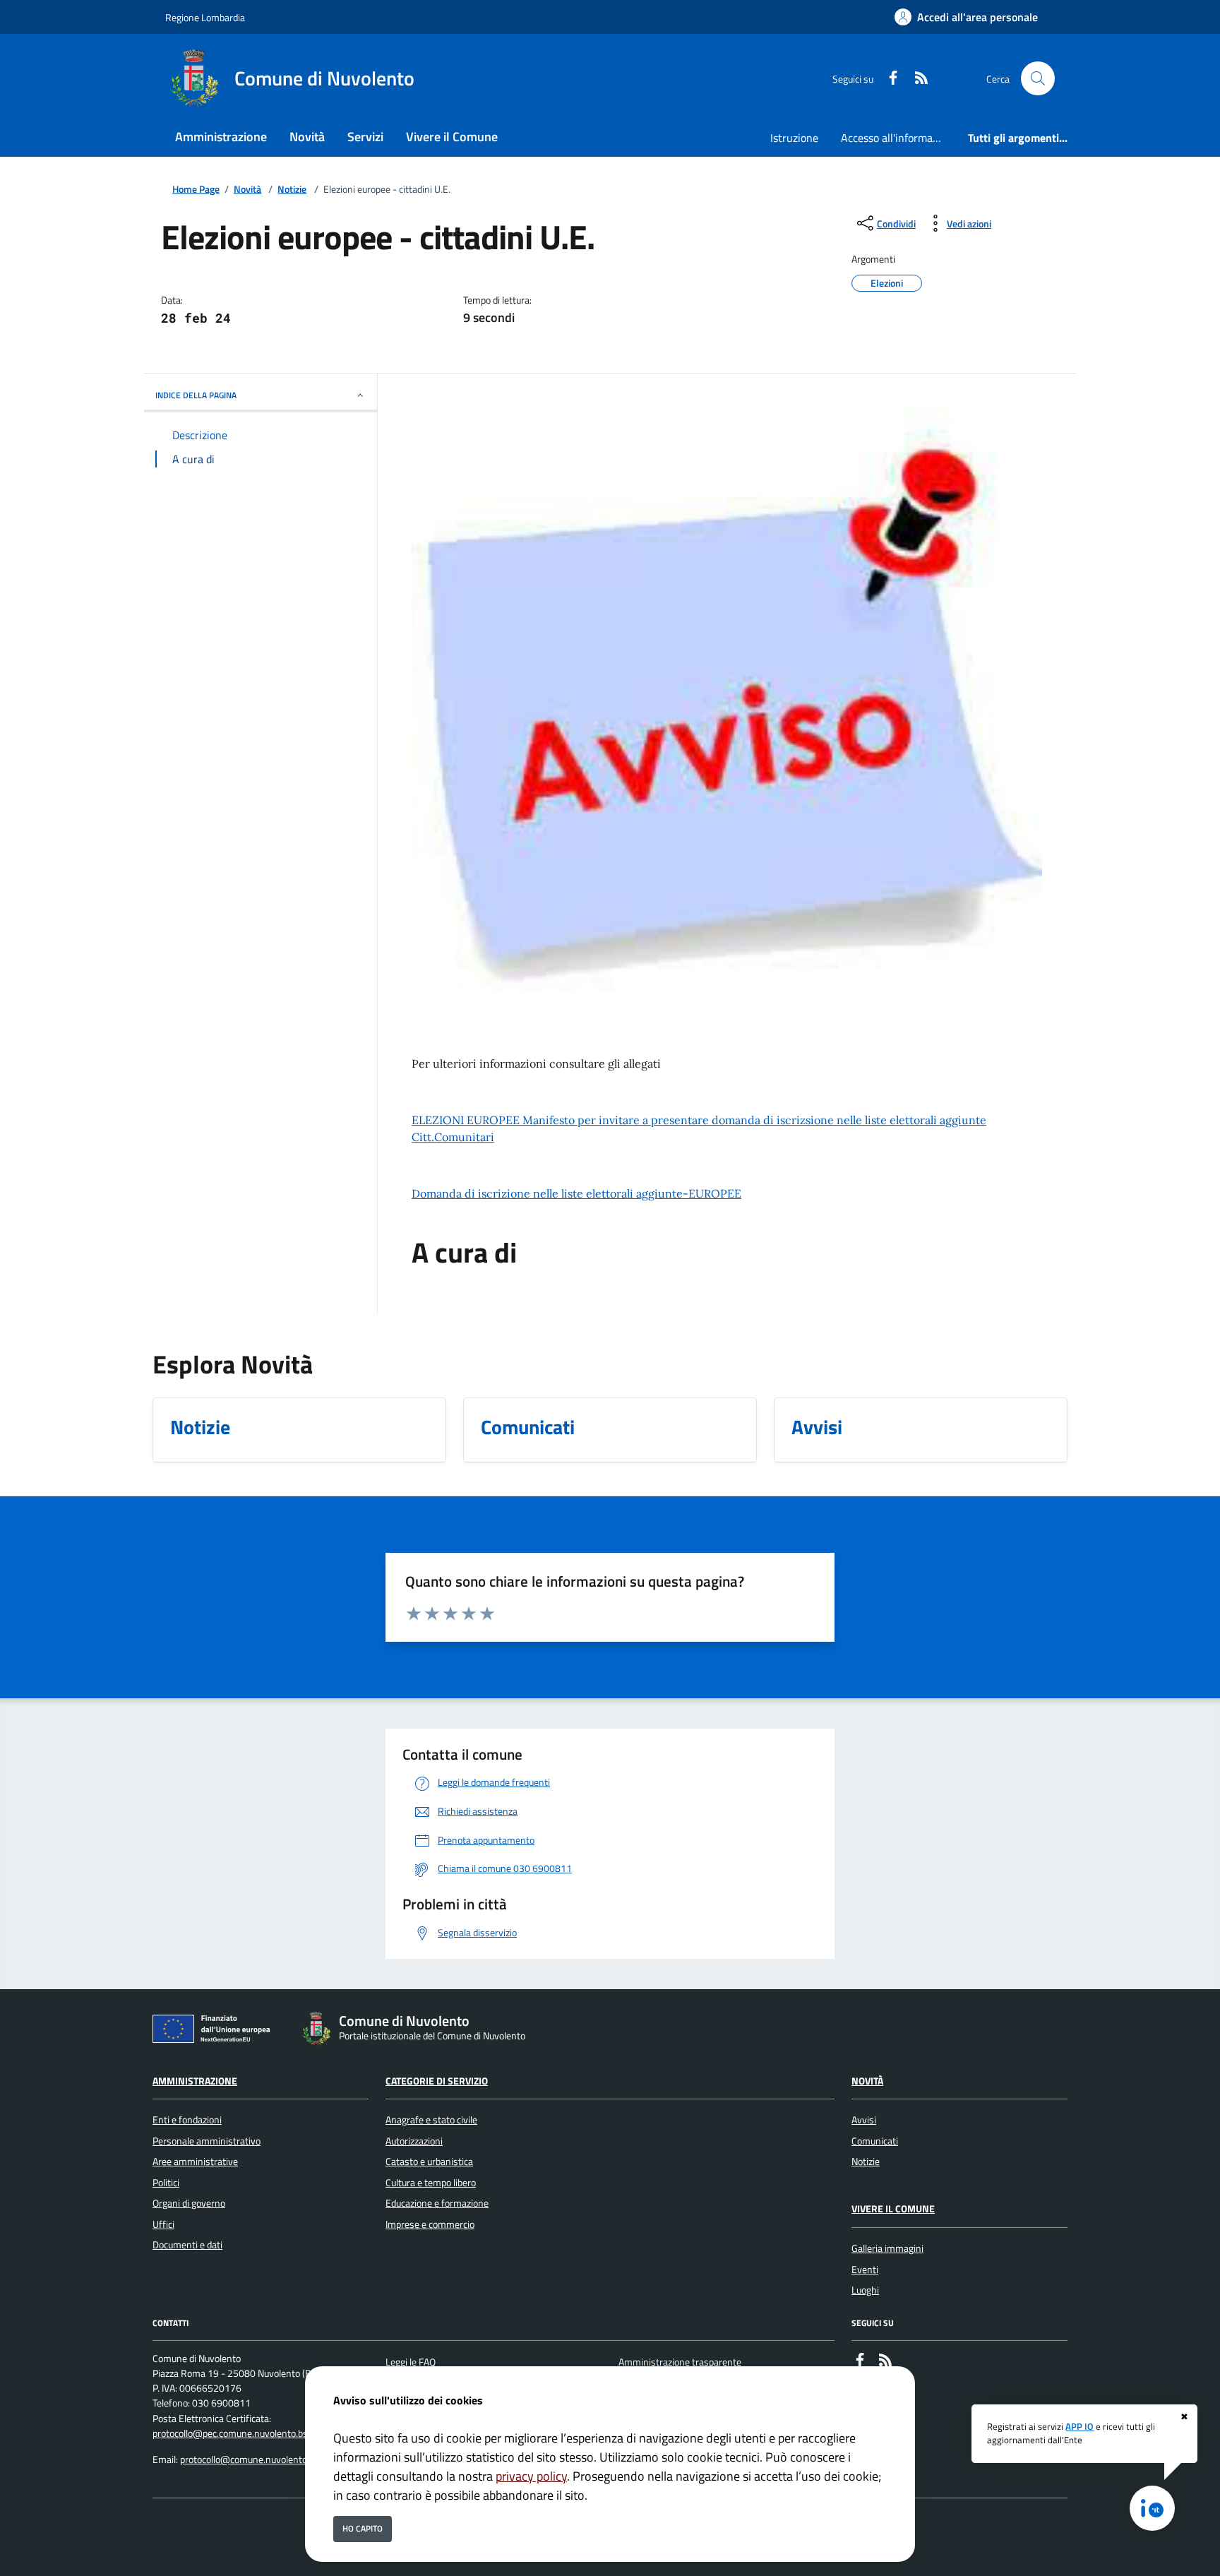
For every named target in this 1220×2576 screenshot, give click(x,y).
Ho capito (363, 2528)
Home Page (196, 190)
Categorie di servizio (437, 2081)
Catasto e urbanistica (429, 2161)
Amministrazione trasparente (680, 2362)
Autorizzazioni (414, 2141)
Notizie (292, 190)
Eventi (865, 2270)
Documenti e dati (187, 2245)
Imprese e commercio (430, 2224)
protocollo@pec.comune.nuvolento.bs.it (234, 2433)
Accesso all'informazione (899, 138)
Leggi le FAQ (411, 2362)
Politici (166, 2183)
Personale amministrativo (207, 2141)
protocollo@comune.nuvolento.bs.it (253, 2459)
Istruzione (794, 138)
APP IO (1080, 2426)
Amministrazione (195, 2081)
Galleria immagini (887, 2248)
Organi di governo (189, 2203)
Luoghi (865, 2290)
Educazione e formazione (437, 2203)
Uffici (163, 2224)
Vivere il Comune (893, 2209)
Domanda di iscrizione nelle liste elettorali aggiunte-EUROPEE (576, 1193)
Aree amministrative (195, 2161)
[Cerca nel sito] (1038, 78)
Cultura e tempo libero (431, 2183)
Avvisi (864, 2120)
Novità (247, 190)
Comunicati (875, 2141)
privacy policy (531, 2476)
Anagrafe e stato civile (431, 2120)
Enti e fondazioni (187, 2120)
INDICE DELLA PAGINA (196, 395)
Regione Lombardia (205, 17)
